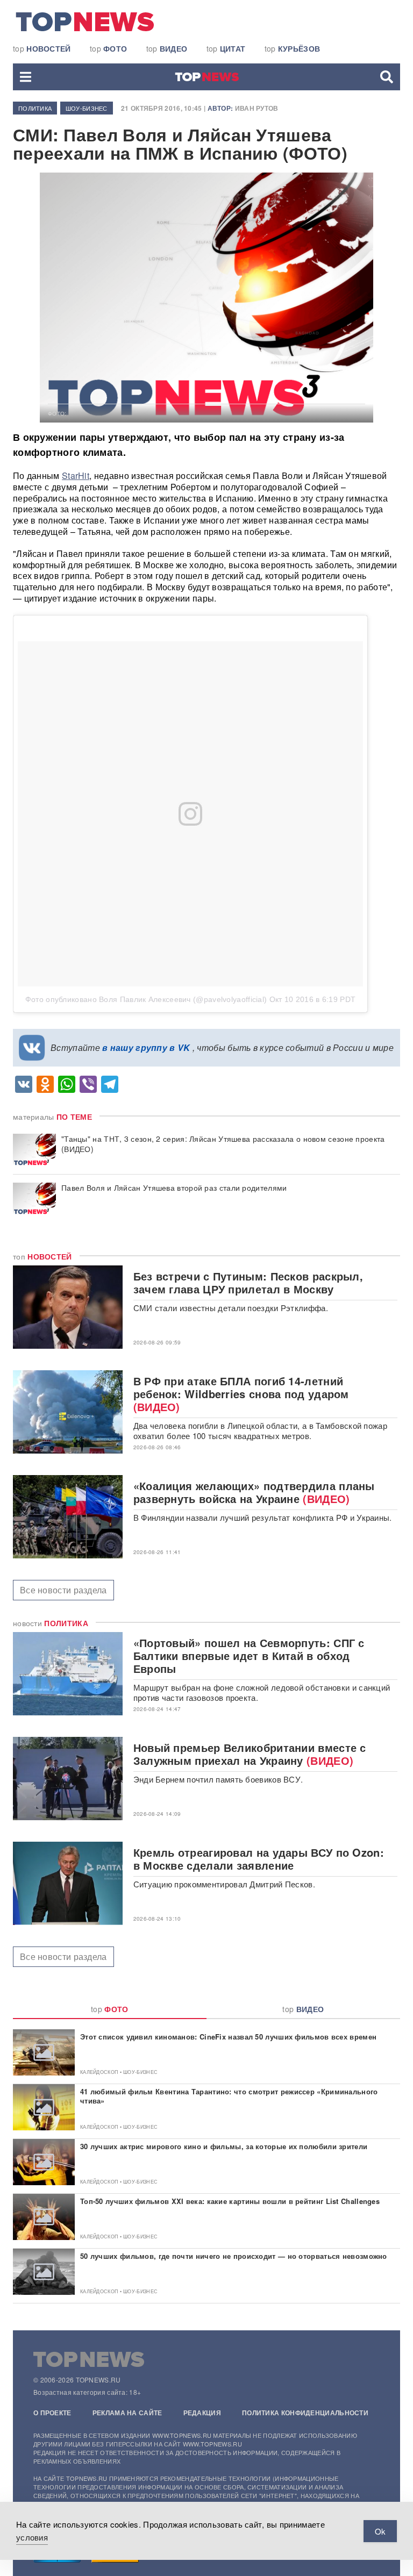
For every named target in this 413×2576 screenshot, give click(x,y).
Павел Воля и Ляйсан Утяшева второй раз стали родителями (174, 1188)
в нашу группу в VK (146, 1047)
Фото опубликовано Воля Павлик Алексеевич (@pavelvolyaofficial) (146, 999)
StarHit (76, 475)
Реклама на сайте (127, 2413)
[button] (26, 77)
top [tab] (110, 2009)
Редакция (202, 2413)
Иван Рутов (257, 108)
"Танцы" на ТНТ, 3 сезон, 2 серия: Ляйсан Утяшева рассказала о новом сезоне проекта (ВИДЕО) (223, 1144)
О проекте (52, 2413)
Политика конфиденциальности (305, 2413)
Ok (380, 2531)
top (42, 48)
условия (32, 2537)
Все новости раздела (63, 1590)
